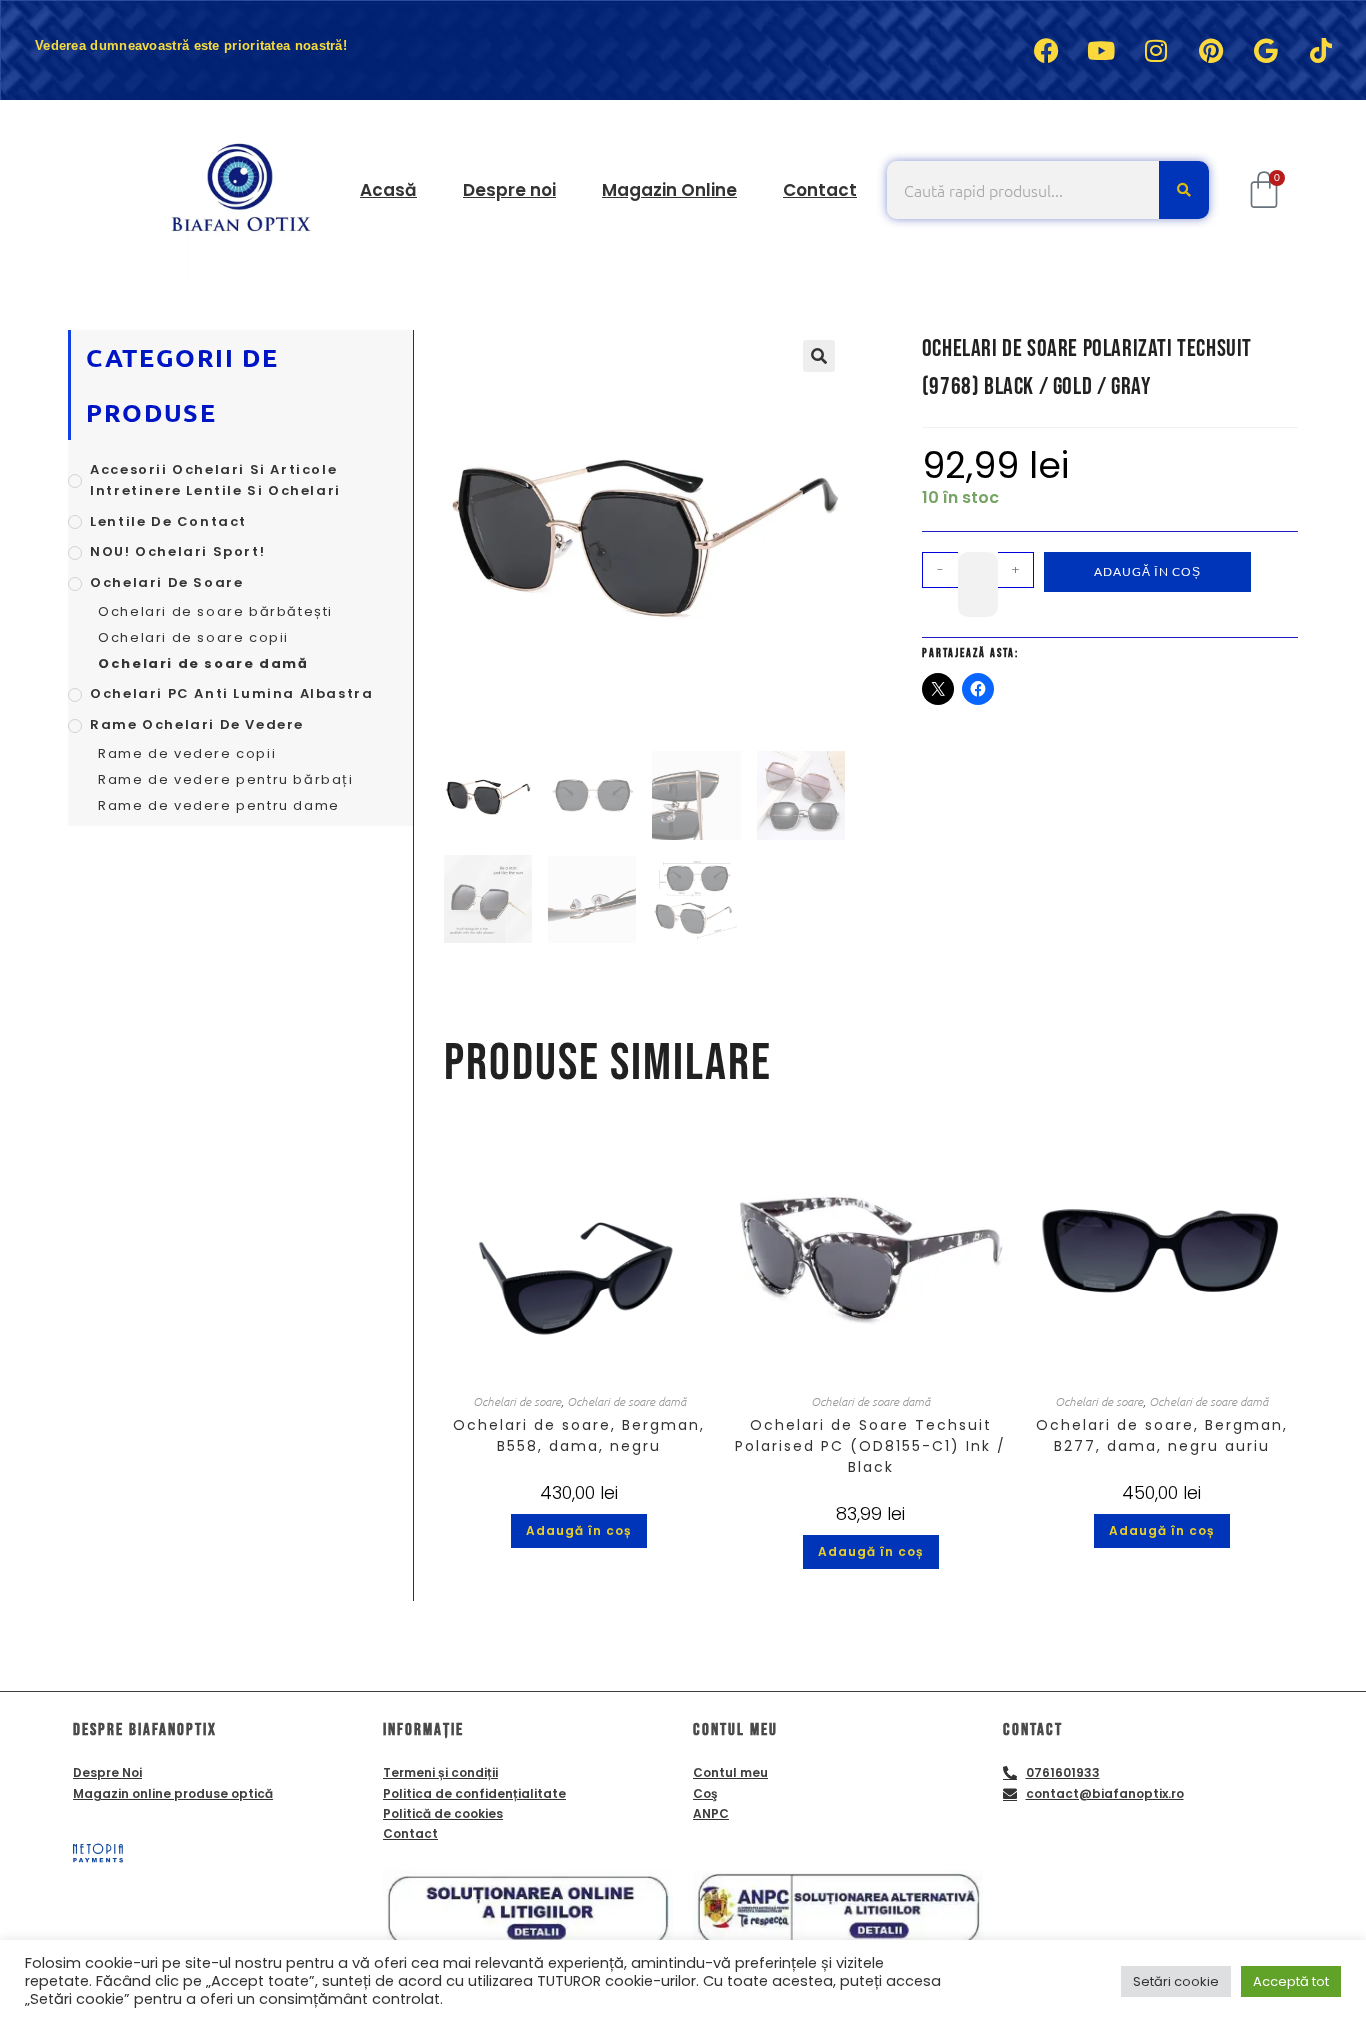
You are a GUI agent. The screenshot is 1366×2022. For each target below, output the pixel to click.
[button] (819, 356)
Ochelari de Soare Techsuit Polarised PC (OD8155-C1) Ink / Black (870, 1446)
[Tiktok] (1321, 50)
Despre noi (509, 190)
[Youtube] (1101, 50)
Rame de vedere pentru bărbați (225, 779)
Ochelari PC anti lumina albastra (231, 693)
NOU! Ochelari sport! (177, 551)
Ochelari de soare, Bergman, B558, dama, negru (579, 1435)
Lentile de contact (168, 521)
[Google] (1266, 50)
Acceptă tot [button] (1291, 1981)
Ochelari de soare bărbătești (215, 611)
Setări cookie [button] (1176, 1981)
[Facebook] (1046, 50)
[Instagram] (1156, 50)
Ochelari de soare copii (193, 637)
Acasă (388, 190)
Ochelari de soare (517, 1401)
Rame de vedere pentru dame (219, 805)
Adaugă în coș (1147, 571)
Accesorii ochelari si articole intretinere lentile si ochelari (215, 480)
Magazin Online (669, 190)
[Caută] (1184, 190)
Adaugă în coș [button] (579, 1530)
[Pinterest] (1211, 50)
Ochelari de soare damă (626, 1401)
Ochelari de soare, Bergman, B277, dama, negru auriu (1162, 1435)
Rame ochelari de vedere (197, 724)
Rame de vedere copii (187, 753)
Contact (820, 190)
